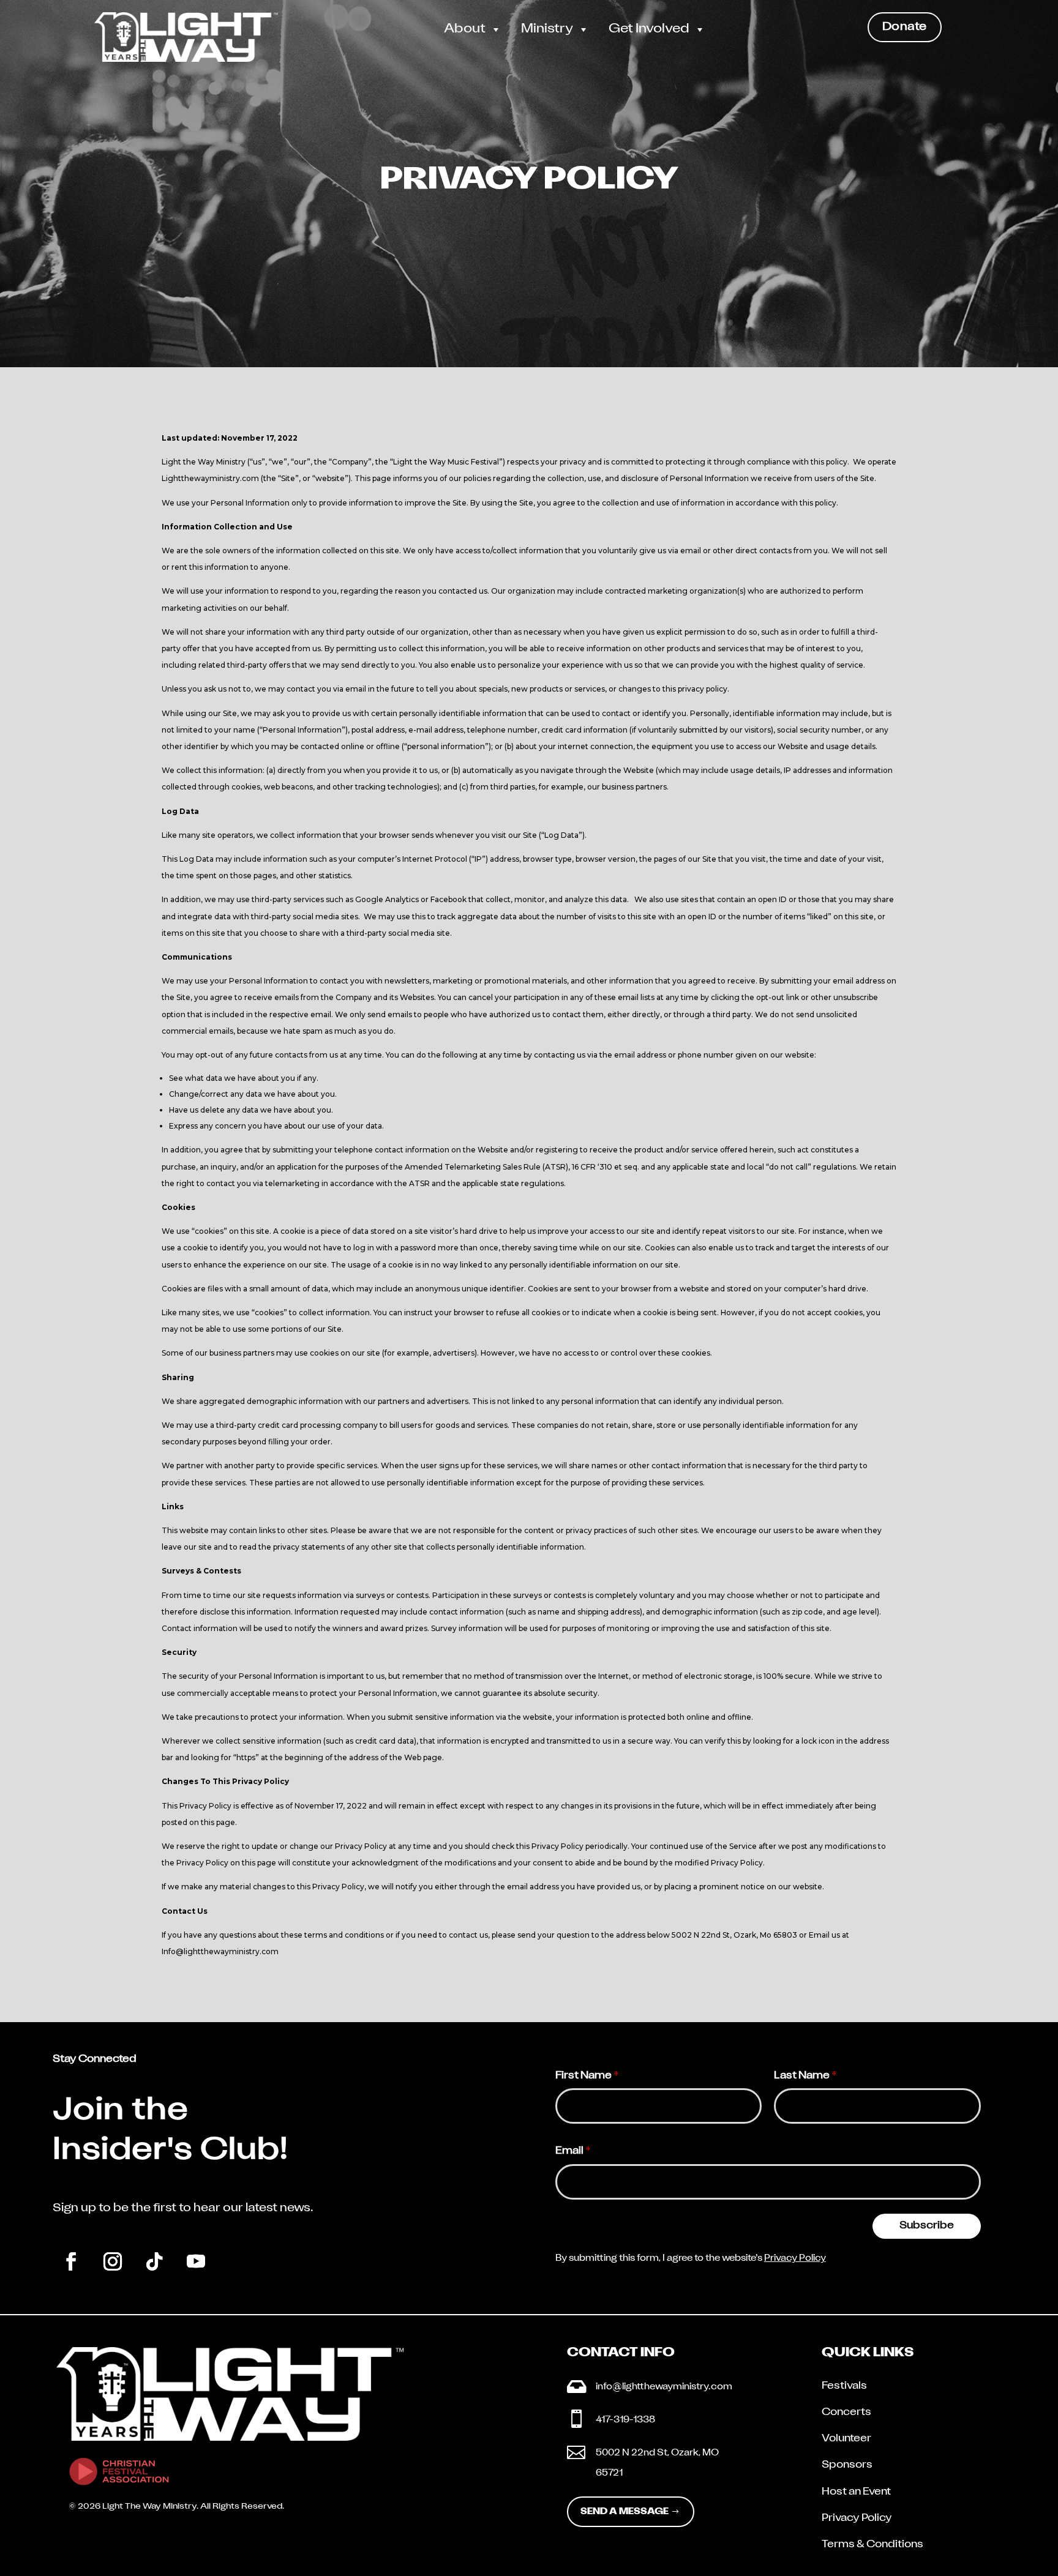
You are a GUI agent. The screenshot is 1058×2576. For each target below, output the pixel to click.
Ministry (547, 29)
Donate (905, 27)
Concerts (846, 2413)
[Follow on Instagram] (113, 2261)
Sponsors (847, 2465)
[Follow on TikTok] (154, 2261)
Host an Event (856, 2492)
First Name (587, 2076)
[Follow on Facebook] (71, 2261)
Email (573, 2151)
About (465, 29)
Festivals (844, 2386)
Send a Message (625, 2512)
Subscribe (927, 2226)
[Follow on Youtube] (196, 2261)
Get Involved (649, 29)
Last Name (805, 2076)
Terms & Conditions (872, 2545)
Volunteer (846, 2439)
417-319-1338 (625, 2420)
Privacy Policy (795, 2259)
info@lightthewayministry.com (664, 2387)
